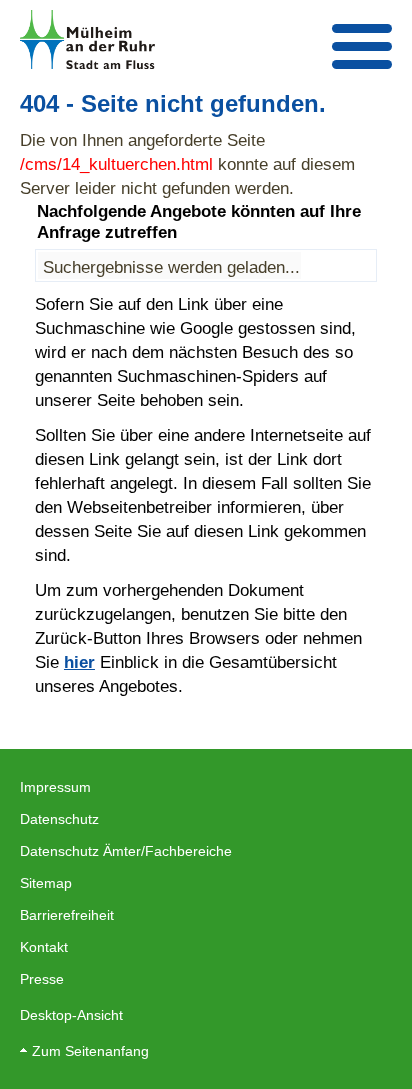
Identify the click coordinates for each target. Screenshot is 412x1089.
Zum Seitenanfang (90, 1051)
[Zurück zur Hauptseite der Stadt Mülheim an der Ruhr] (87, 39)
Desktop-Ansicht (71, 1015)
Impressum (55, 787)
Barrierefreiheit (67, 915)
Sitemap (46, 883)
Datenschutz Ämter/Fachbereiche (126, 851)
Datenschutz (59, 819)
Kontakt (44, 947)
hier (79, 662)
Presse (42, 979)
